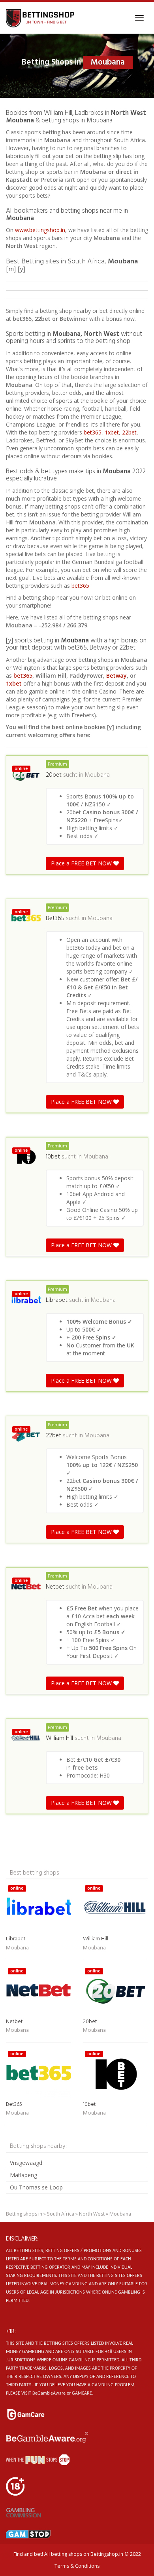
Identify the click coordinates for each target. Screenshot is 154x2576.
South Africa (61, 2214)
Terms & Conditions (77, 2566)
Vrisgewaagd (26, 2163)
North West (92, 2214)
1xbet (112, 432)
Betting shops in (24, 2214)
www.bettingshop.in (40, 230)
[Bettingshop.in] (41, 18)
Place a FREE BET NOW (82, 863)
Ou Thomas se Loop (36, 2187)
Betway (116, 675)
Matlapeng (23, 2175)
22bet (129, 432)
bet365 (93, 432)
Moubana (97, 775)
